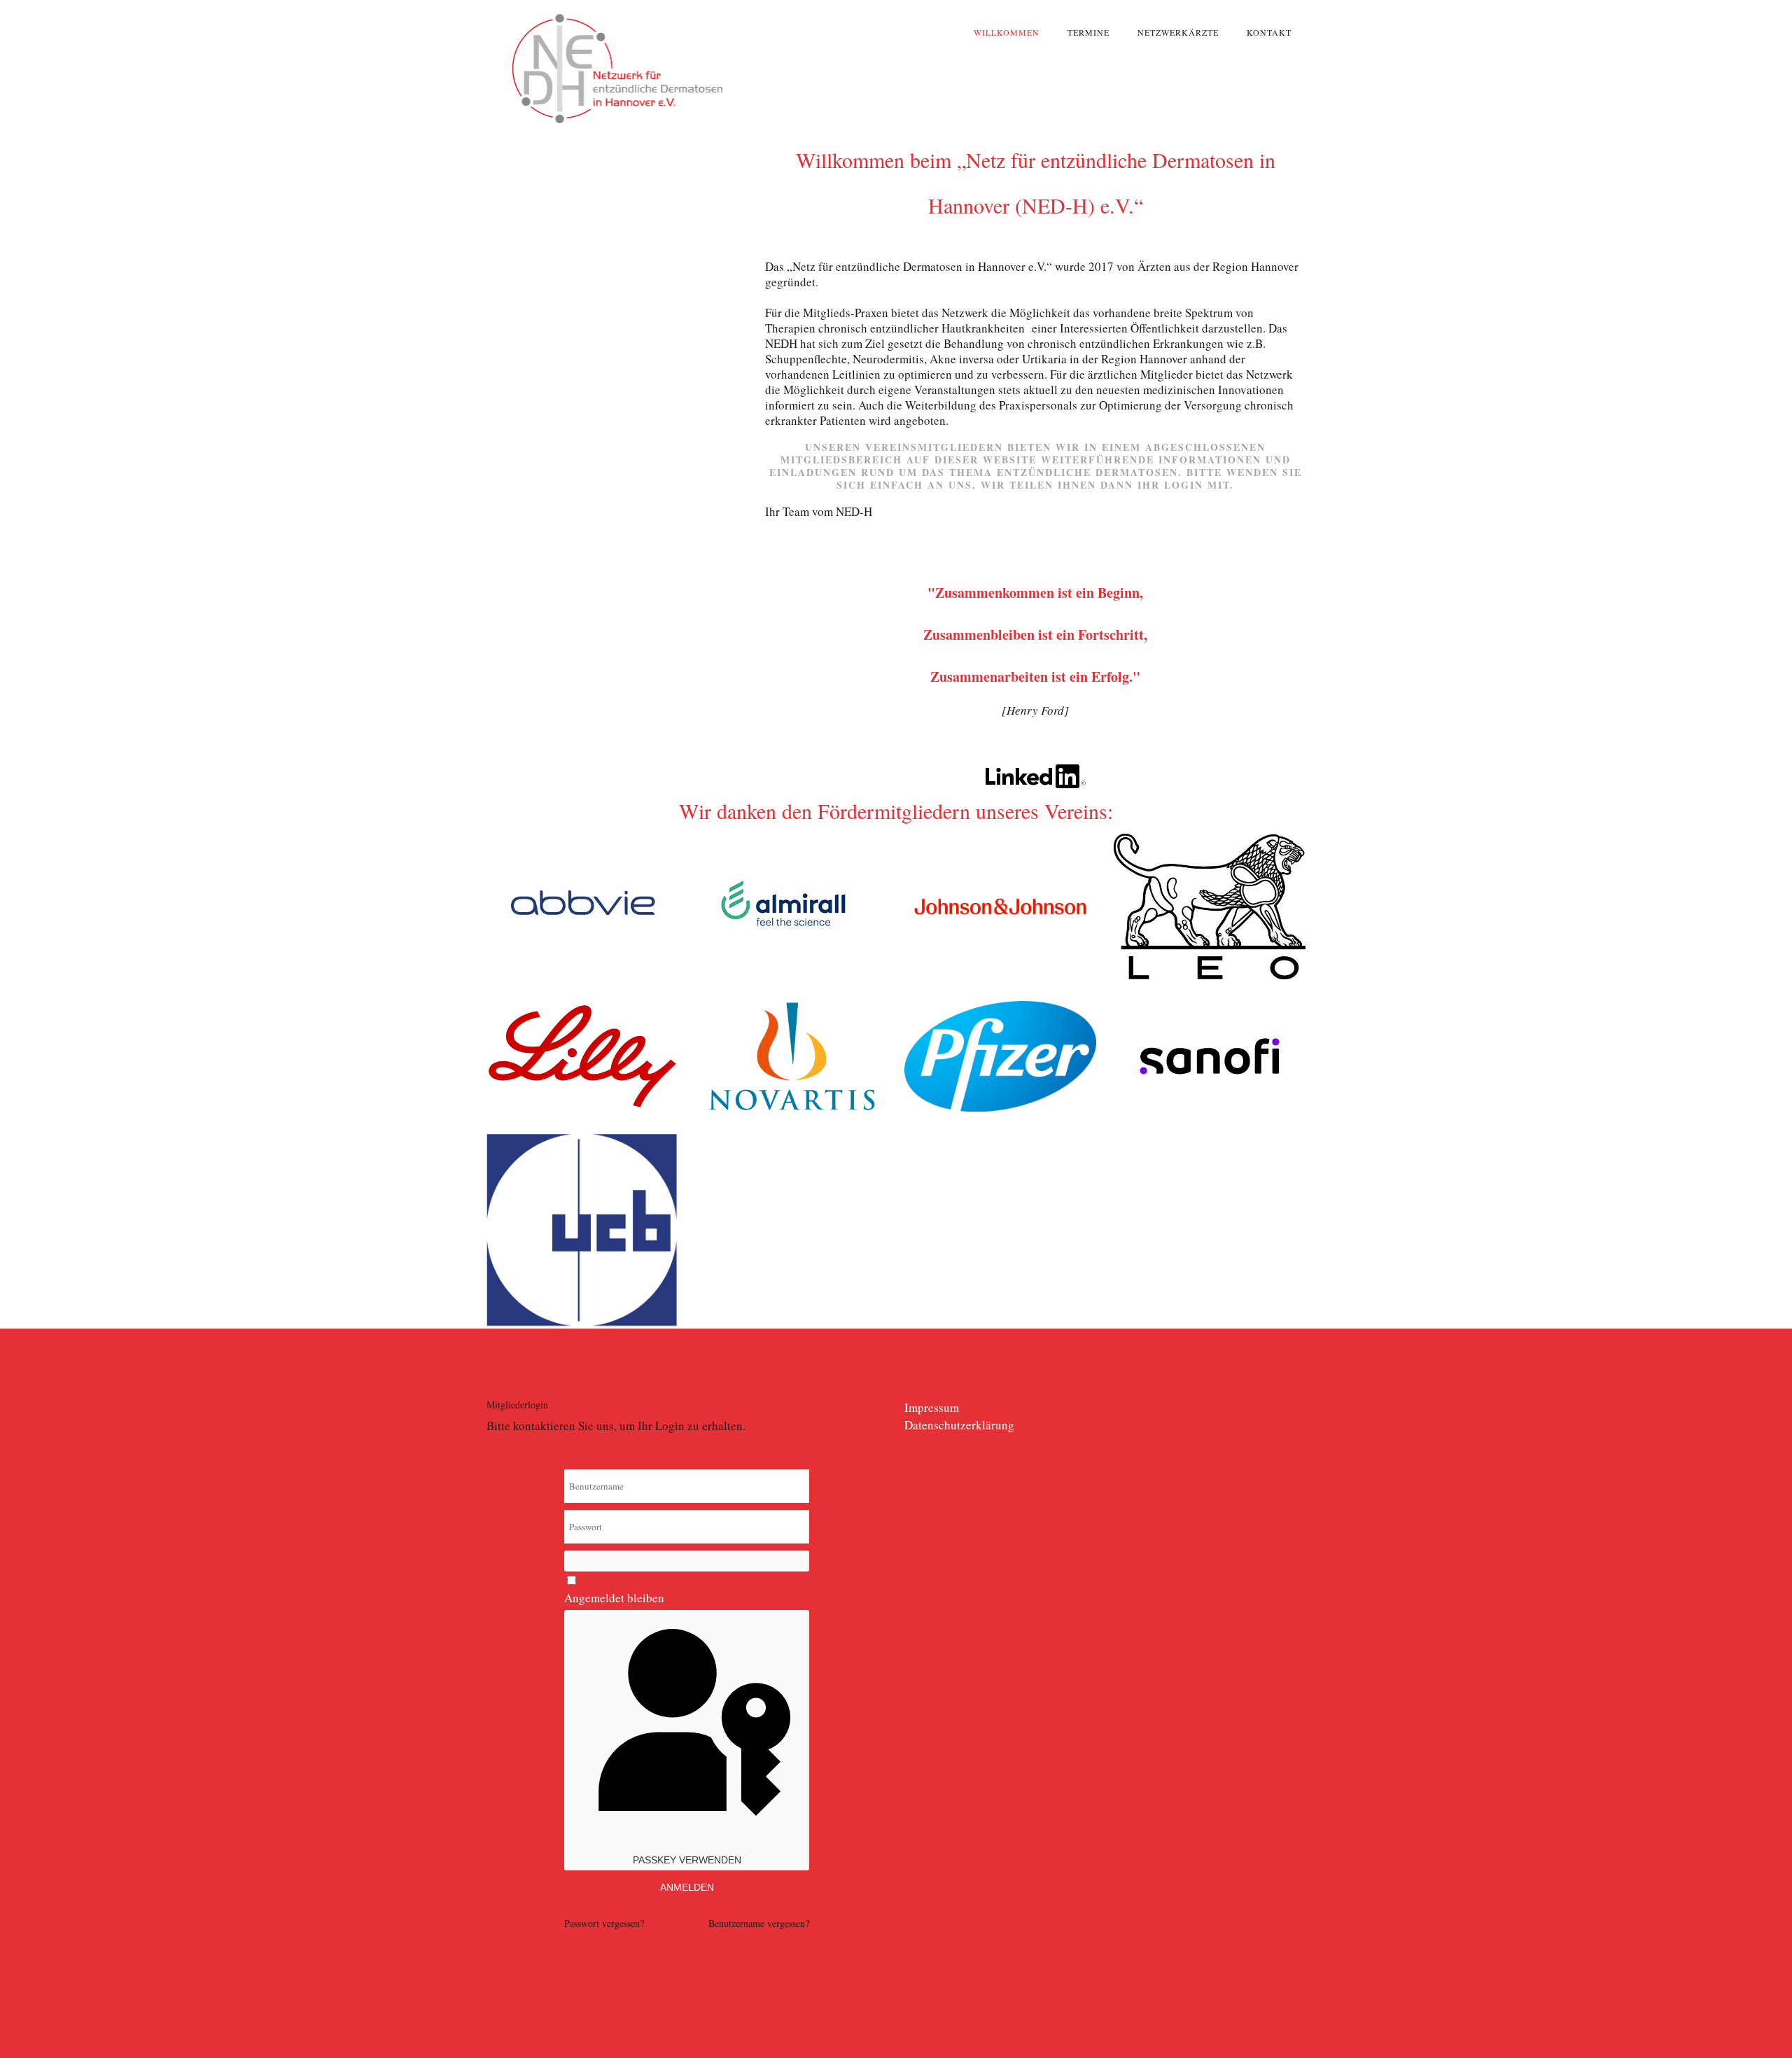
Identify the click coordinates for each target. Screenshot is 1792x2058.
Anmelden (687, 1887)
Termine (1088, 32)
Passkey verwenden (687, 1860)
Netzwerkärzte (1178, 32)
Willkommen (1007, 32)
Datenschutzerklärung (959, 1425)
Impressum (932, 1407)
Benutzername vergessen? (759, 1923)
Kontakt (1269, 32)
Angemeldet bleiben (614, 1598)
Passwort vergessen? (604, 1923)
